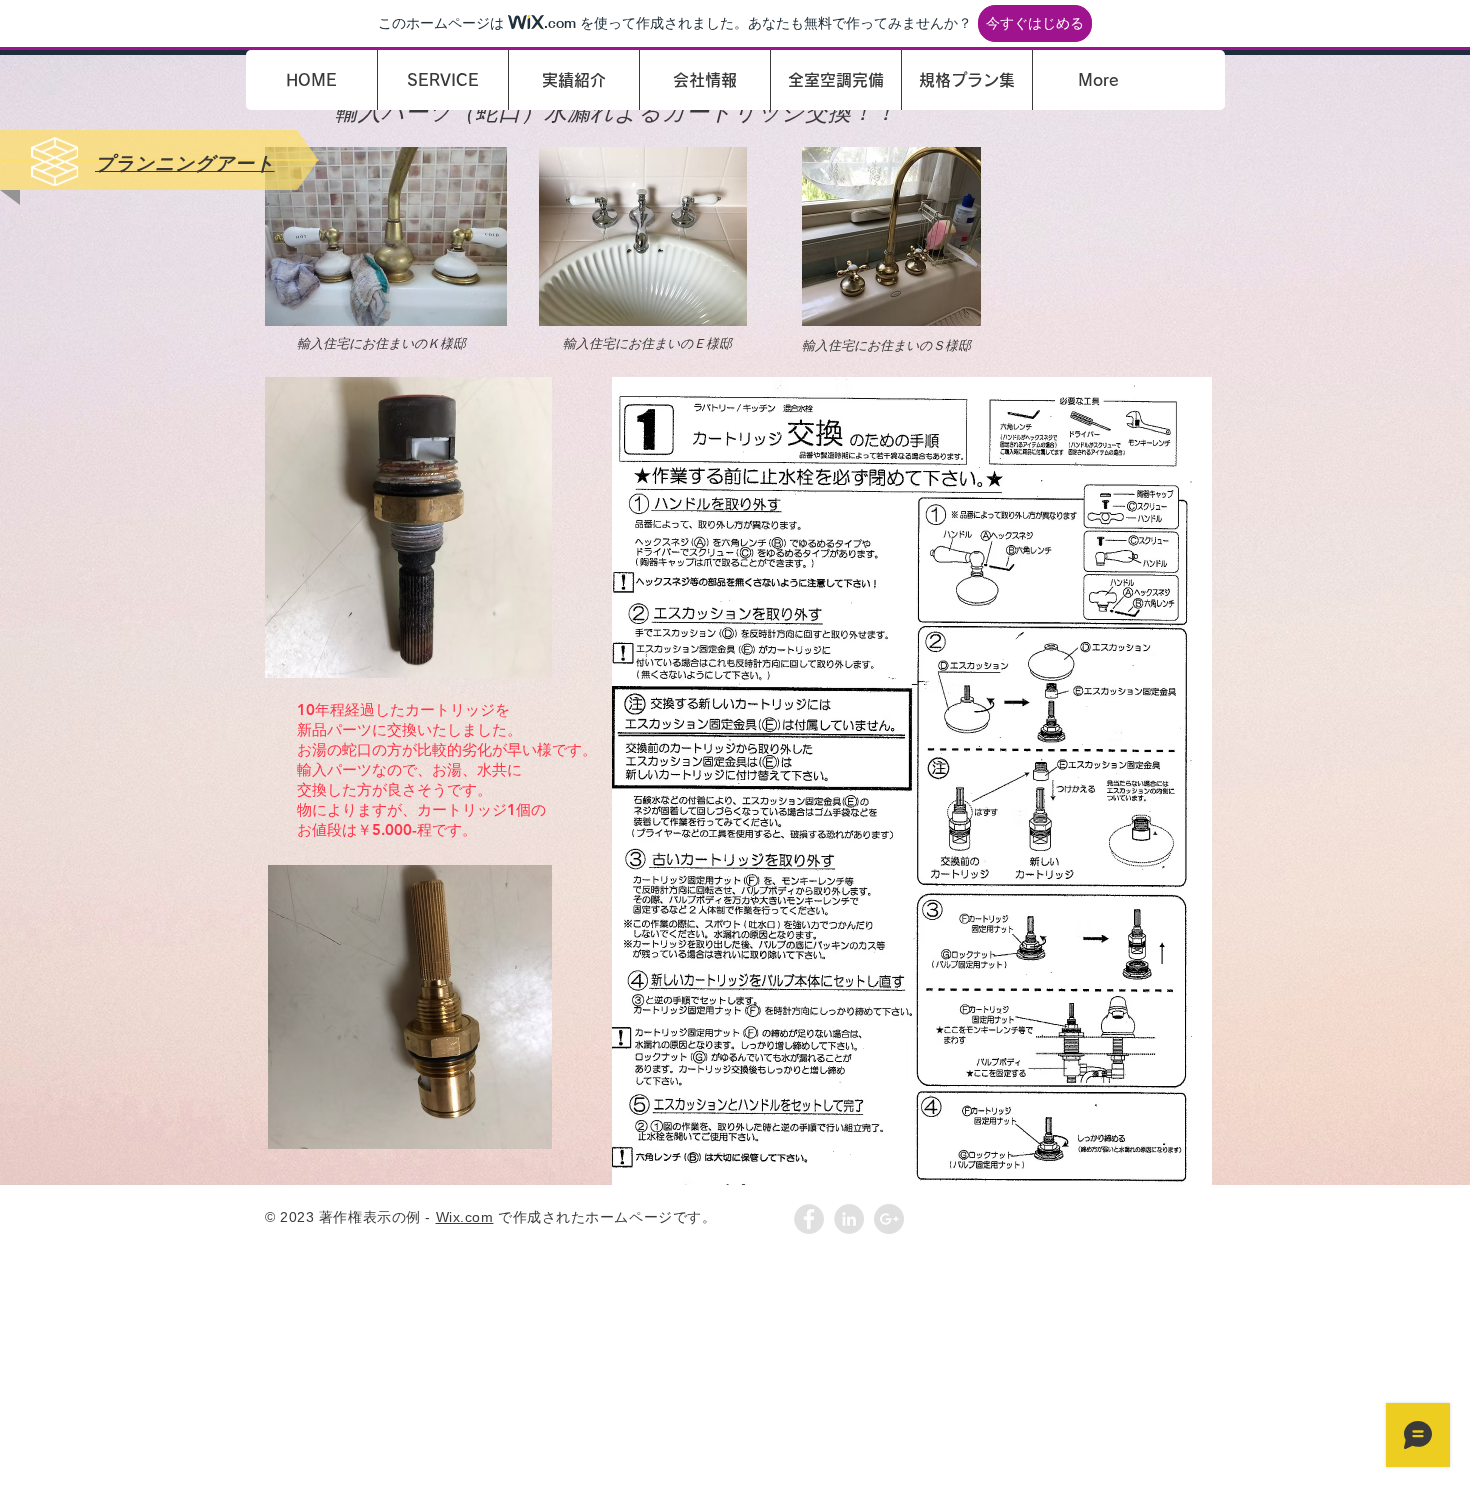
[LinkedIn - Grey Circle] (849, 1219)
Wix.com (465, 1217)
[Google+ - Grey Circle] (889, 1219)
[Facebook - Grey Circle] (809, 1219)
